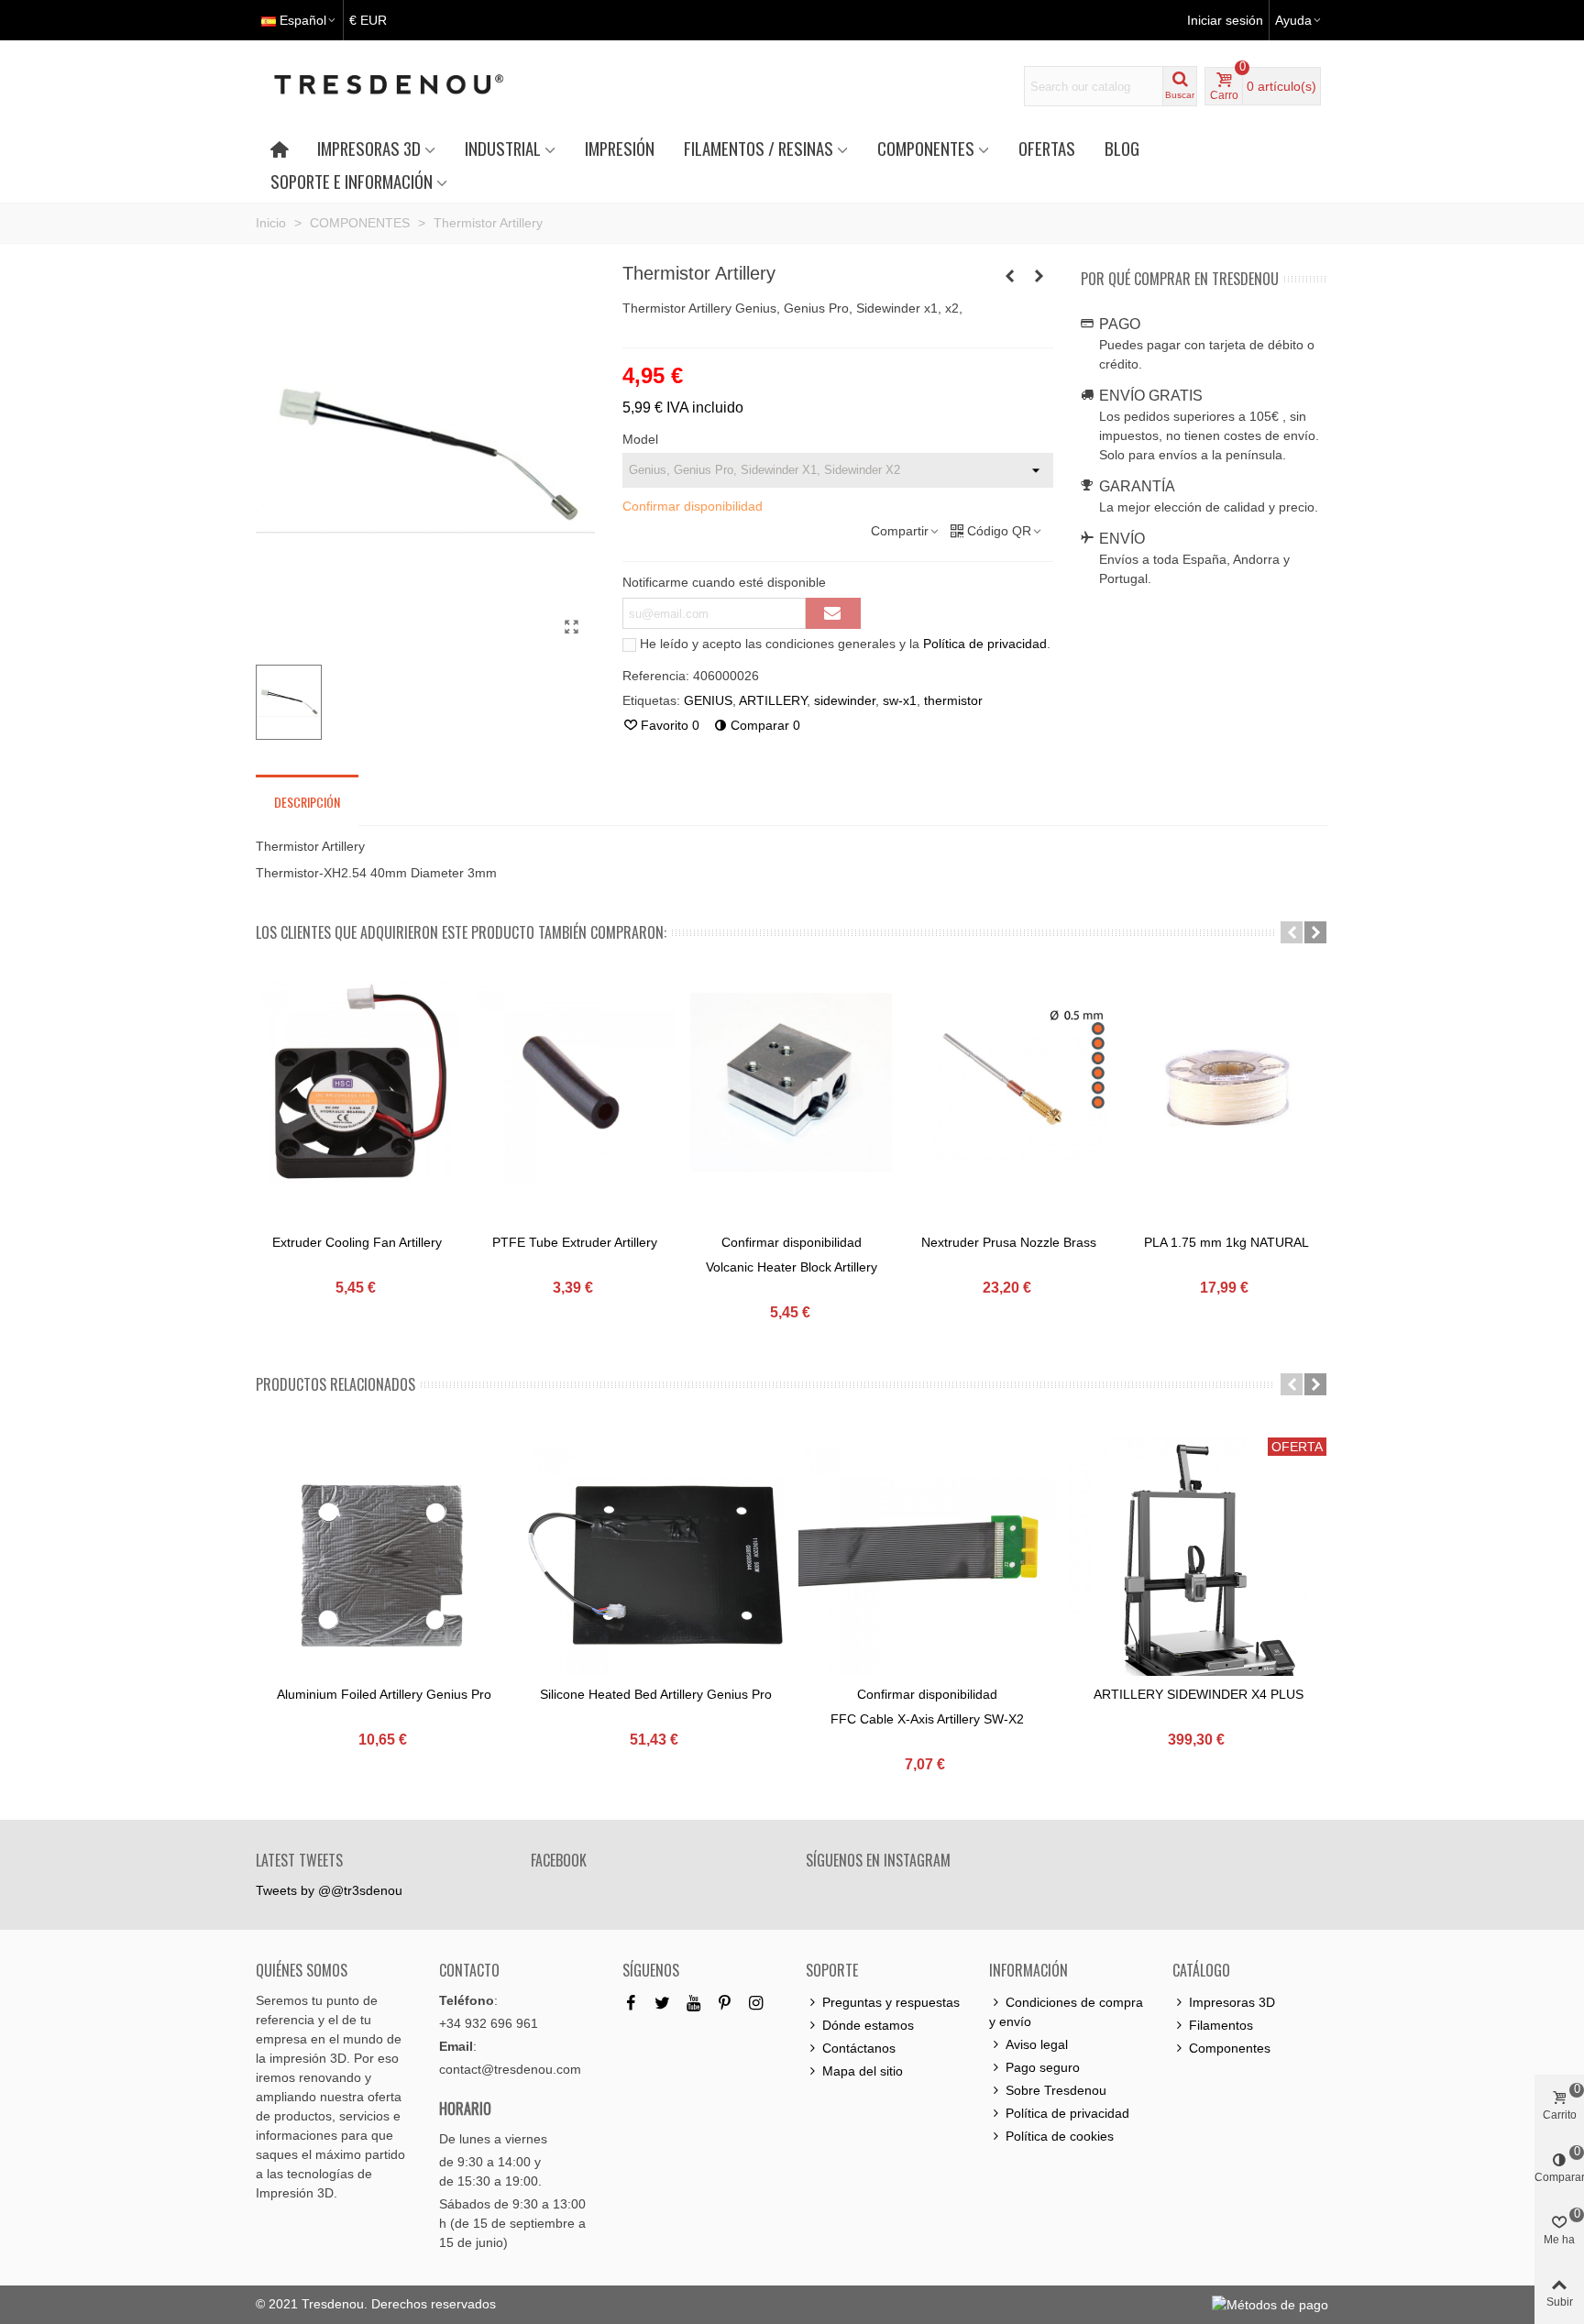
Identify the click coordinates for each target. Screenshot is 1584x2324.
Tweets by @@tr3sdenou (329, 1890)
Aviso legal (1037, 2044)
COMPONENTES (926, 148)
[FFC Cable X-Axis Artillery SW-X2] (927, 1566)
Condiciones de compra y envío (1066, 2012)
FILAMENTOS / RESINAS (759, 148)
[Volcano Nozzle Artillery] (1010, 276)
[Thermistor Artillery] (572, 627)
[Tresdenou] (411, 86)
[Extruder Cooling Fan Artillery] (357, 1083)
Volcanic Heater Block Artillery (792, 1267)
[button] (1292, 932)
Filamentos (1221, 2025)
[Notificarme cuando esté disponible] (833, 613)
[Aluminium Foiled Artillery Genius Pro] (384, 1566)
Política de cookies (1060, 2136)
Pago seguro (1043, 2067)
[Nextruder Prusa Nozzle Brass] (1009, 1083)
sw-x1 (900, 700)
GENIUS (708, 700)
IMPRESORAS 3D (369, 148)
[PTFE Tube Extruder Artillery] (574, 1083)
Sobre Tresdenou (1056, 2090)
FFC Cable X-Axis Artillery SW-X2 (927, 1719)
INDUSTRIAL (503, 148)
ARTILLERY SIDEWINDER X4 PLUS (1199, 1694)
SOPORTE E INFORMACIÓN (352, 181)
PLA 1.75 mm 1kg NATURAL (1226, 1242)
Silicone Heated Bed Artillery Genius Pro (656, 1694)
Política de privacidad (985, 644)
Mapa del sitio (863, 2071)
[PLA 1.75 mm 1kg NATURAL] (1226, 1083)
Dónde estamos (868, 2025)
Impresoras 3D (1232, 2002)
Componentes (1230, 2048)
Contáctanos (859, 2048)
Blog (1122, 148)
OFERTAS (1047, 148)
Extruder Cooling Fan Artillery (357, 1242)
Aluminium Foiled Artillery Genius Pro (384, 1694)
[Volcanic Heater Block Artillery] (792, 1083)
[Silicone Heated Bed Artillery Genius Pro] (655, 1566)
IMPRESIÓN (620, 148)
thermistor (953, 700)
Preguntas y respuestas (891, 2002)
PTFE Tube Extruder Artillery (575, 1242)
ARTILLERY (773, 700)
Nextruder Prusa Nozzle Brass (1009, 1242)
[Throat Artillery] (1039, 276)
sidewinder (845, 700)
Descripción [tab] (307, 802)
